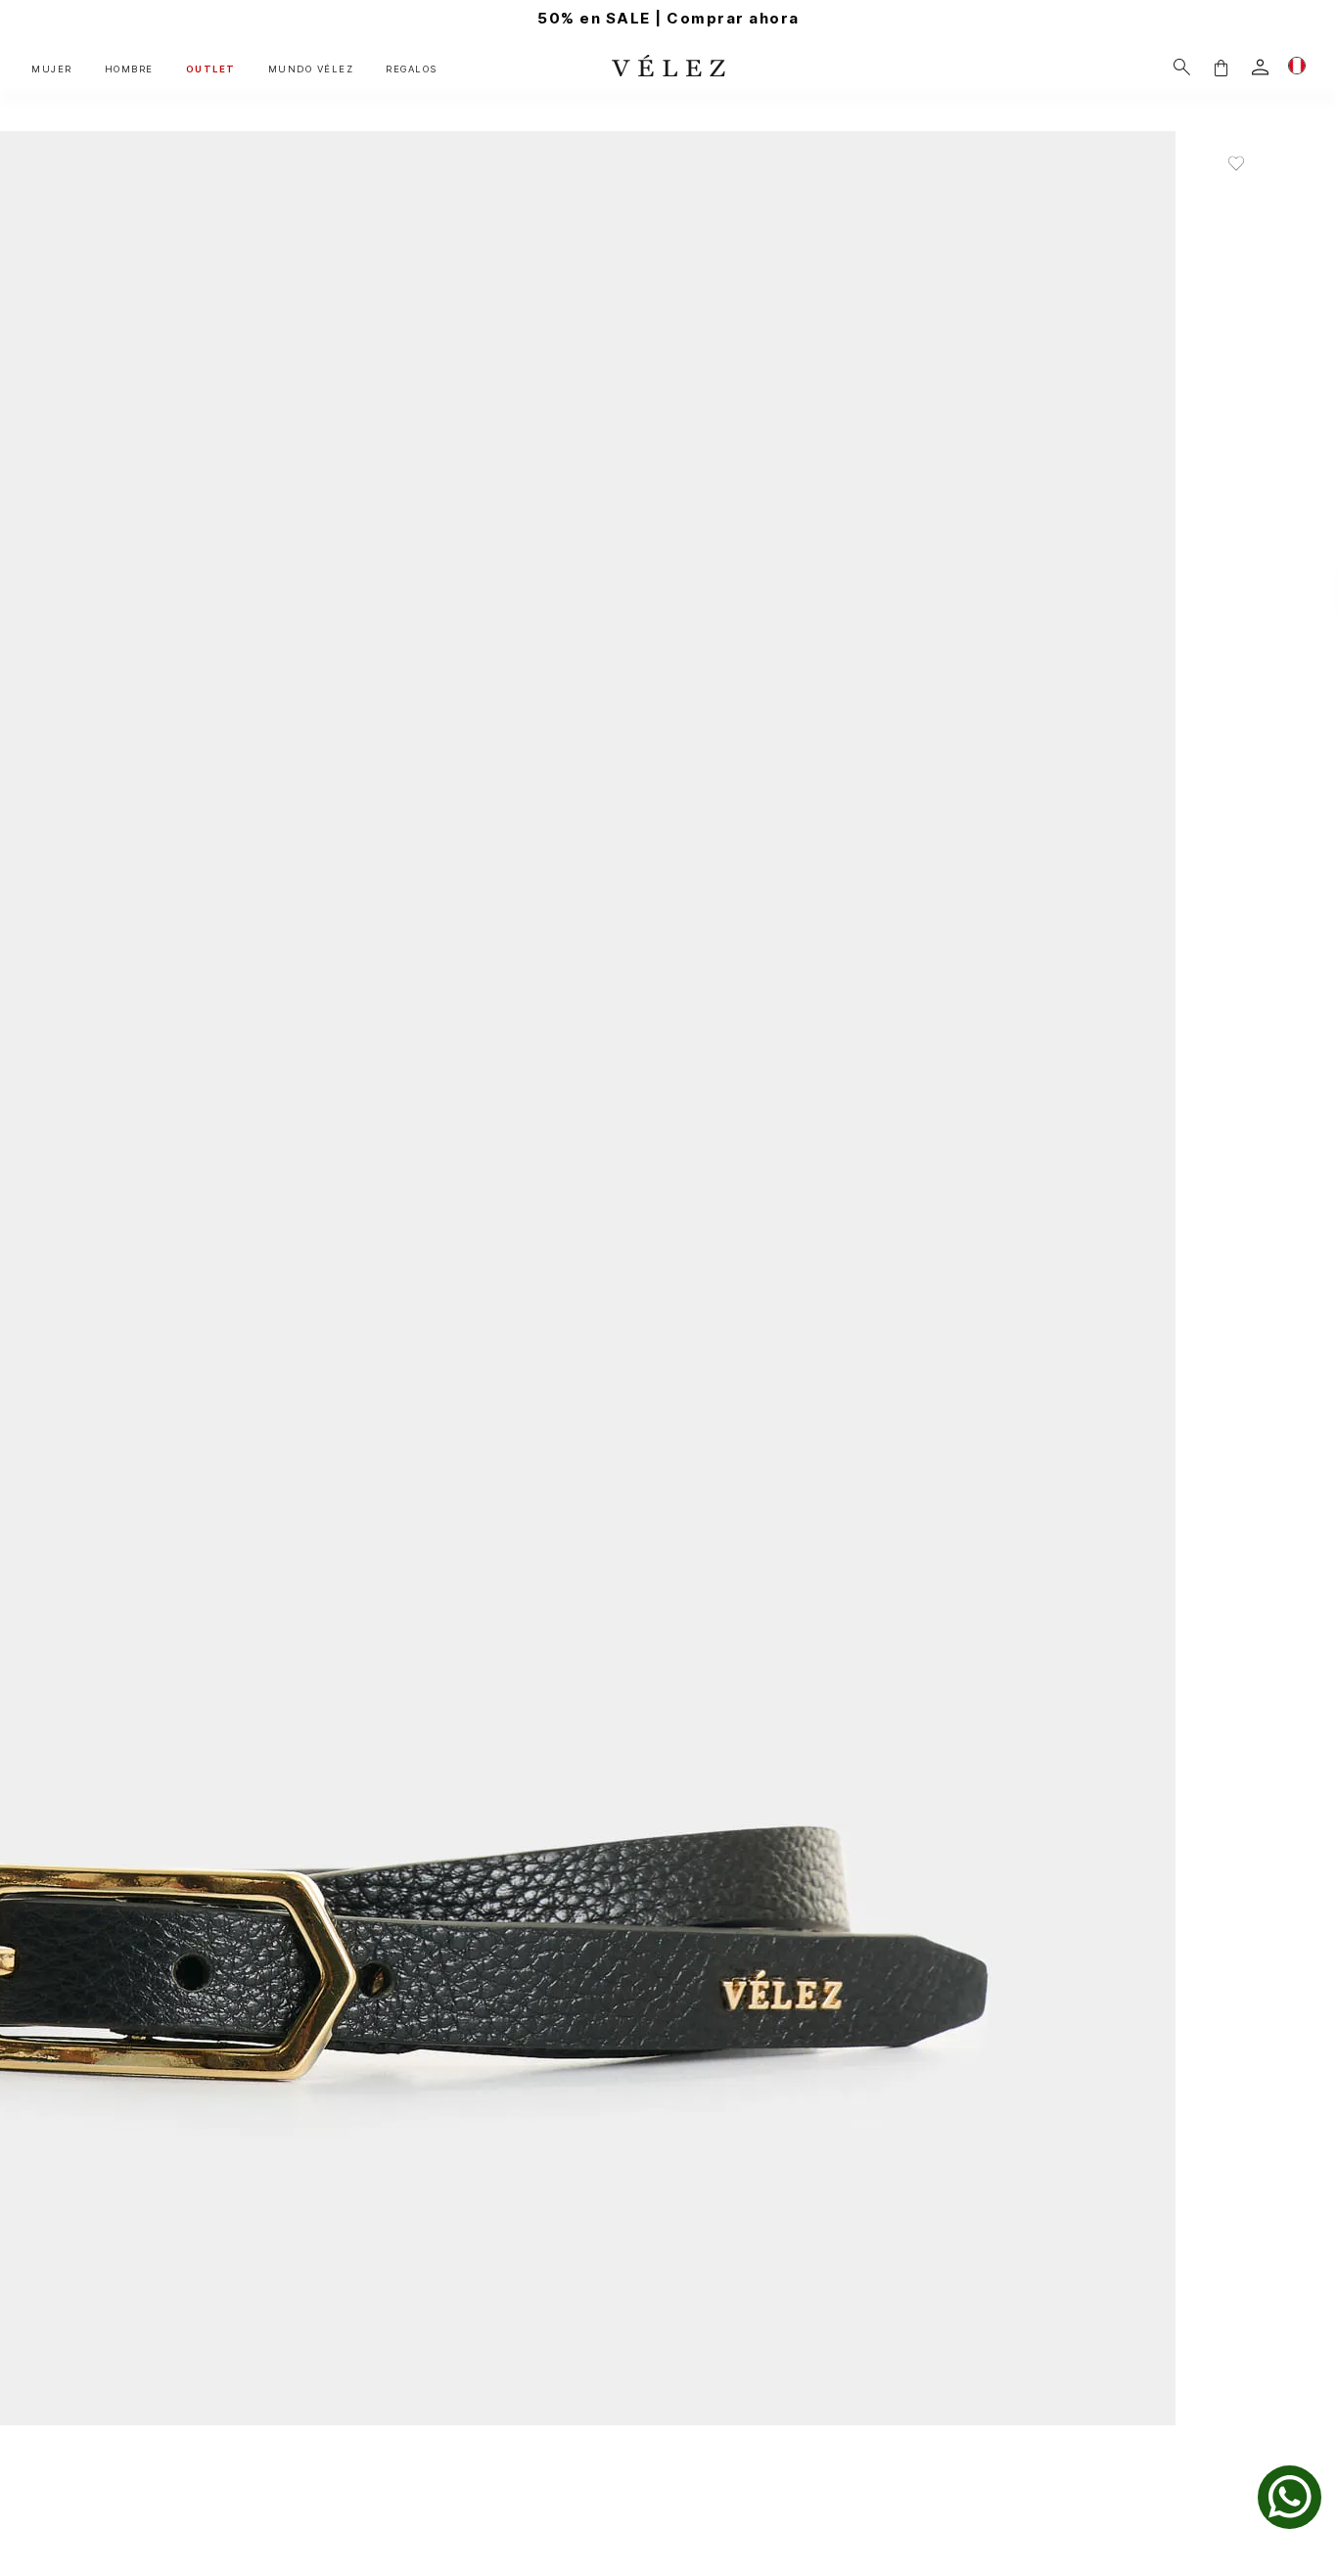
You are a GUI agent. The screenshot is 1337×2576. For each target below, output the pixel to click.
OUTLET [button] (211, 69)
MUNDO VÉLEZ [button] (311, 69)
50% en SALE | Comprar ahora (668, 18)
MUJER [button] (52, 69)
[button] (1221, 67)
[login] (1260, 67)
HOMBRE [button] (129, 69)
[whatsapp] (1290, 2497)
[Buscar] (1182, 67)
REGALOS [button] (412, 69)
